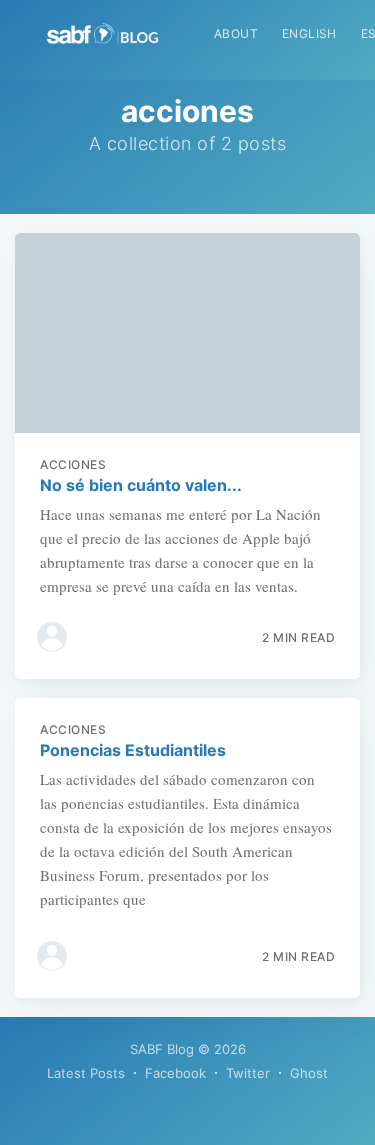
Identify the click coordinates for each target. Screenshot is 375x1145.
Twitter (248, 1073)
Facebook (175, 1073)
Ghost (309, 1073)
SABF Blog (162, 1049)
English (309, 33)
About (236, 33)
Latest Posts (86, 1073)
